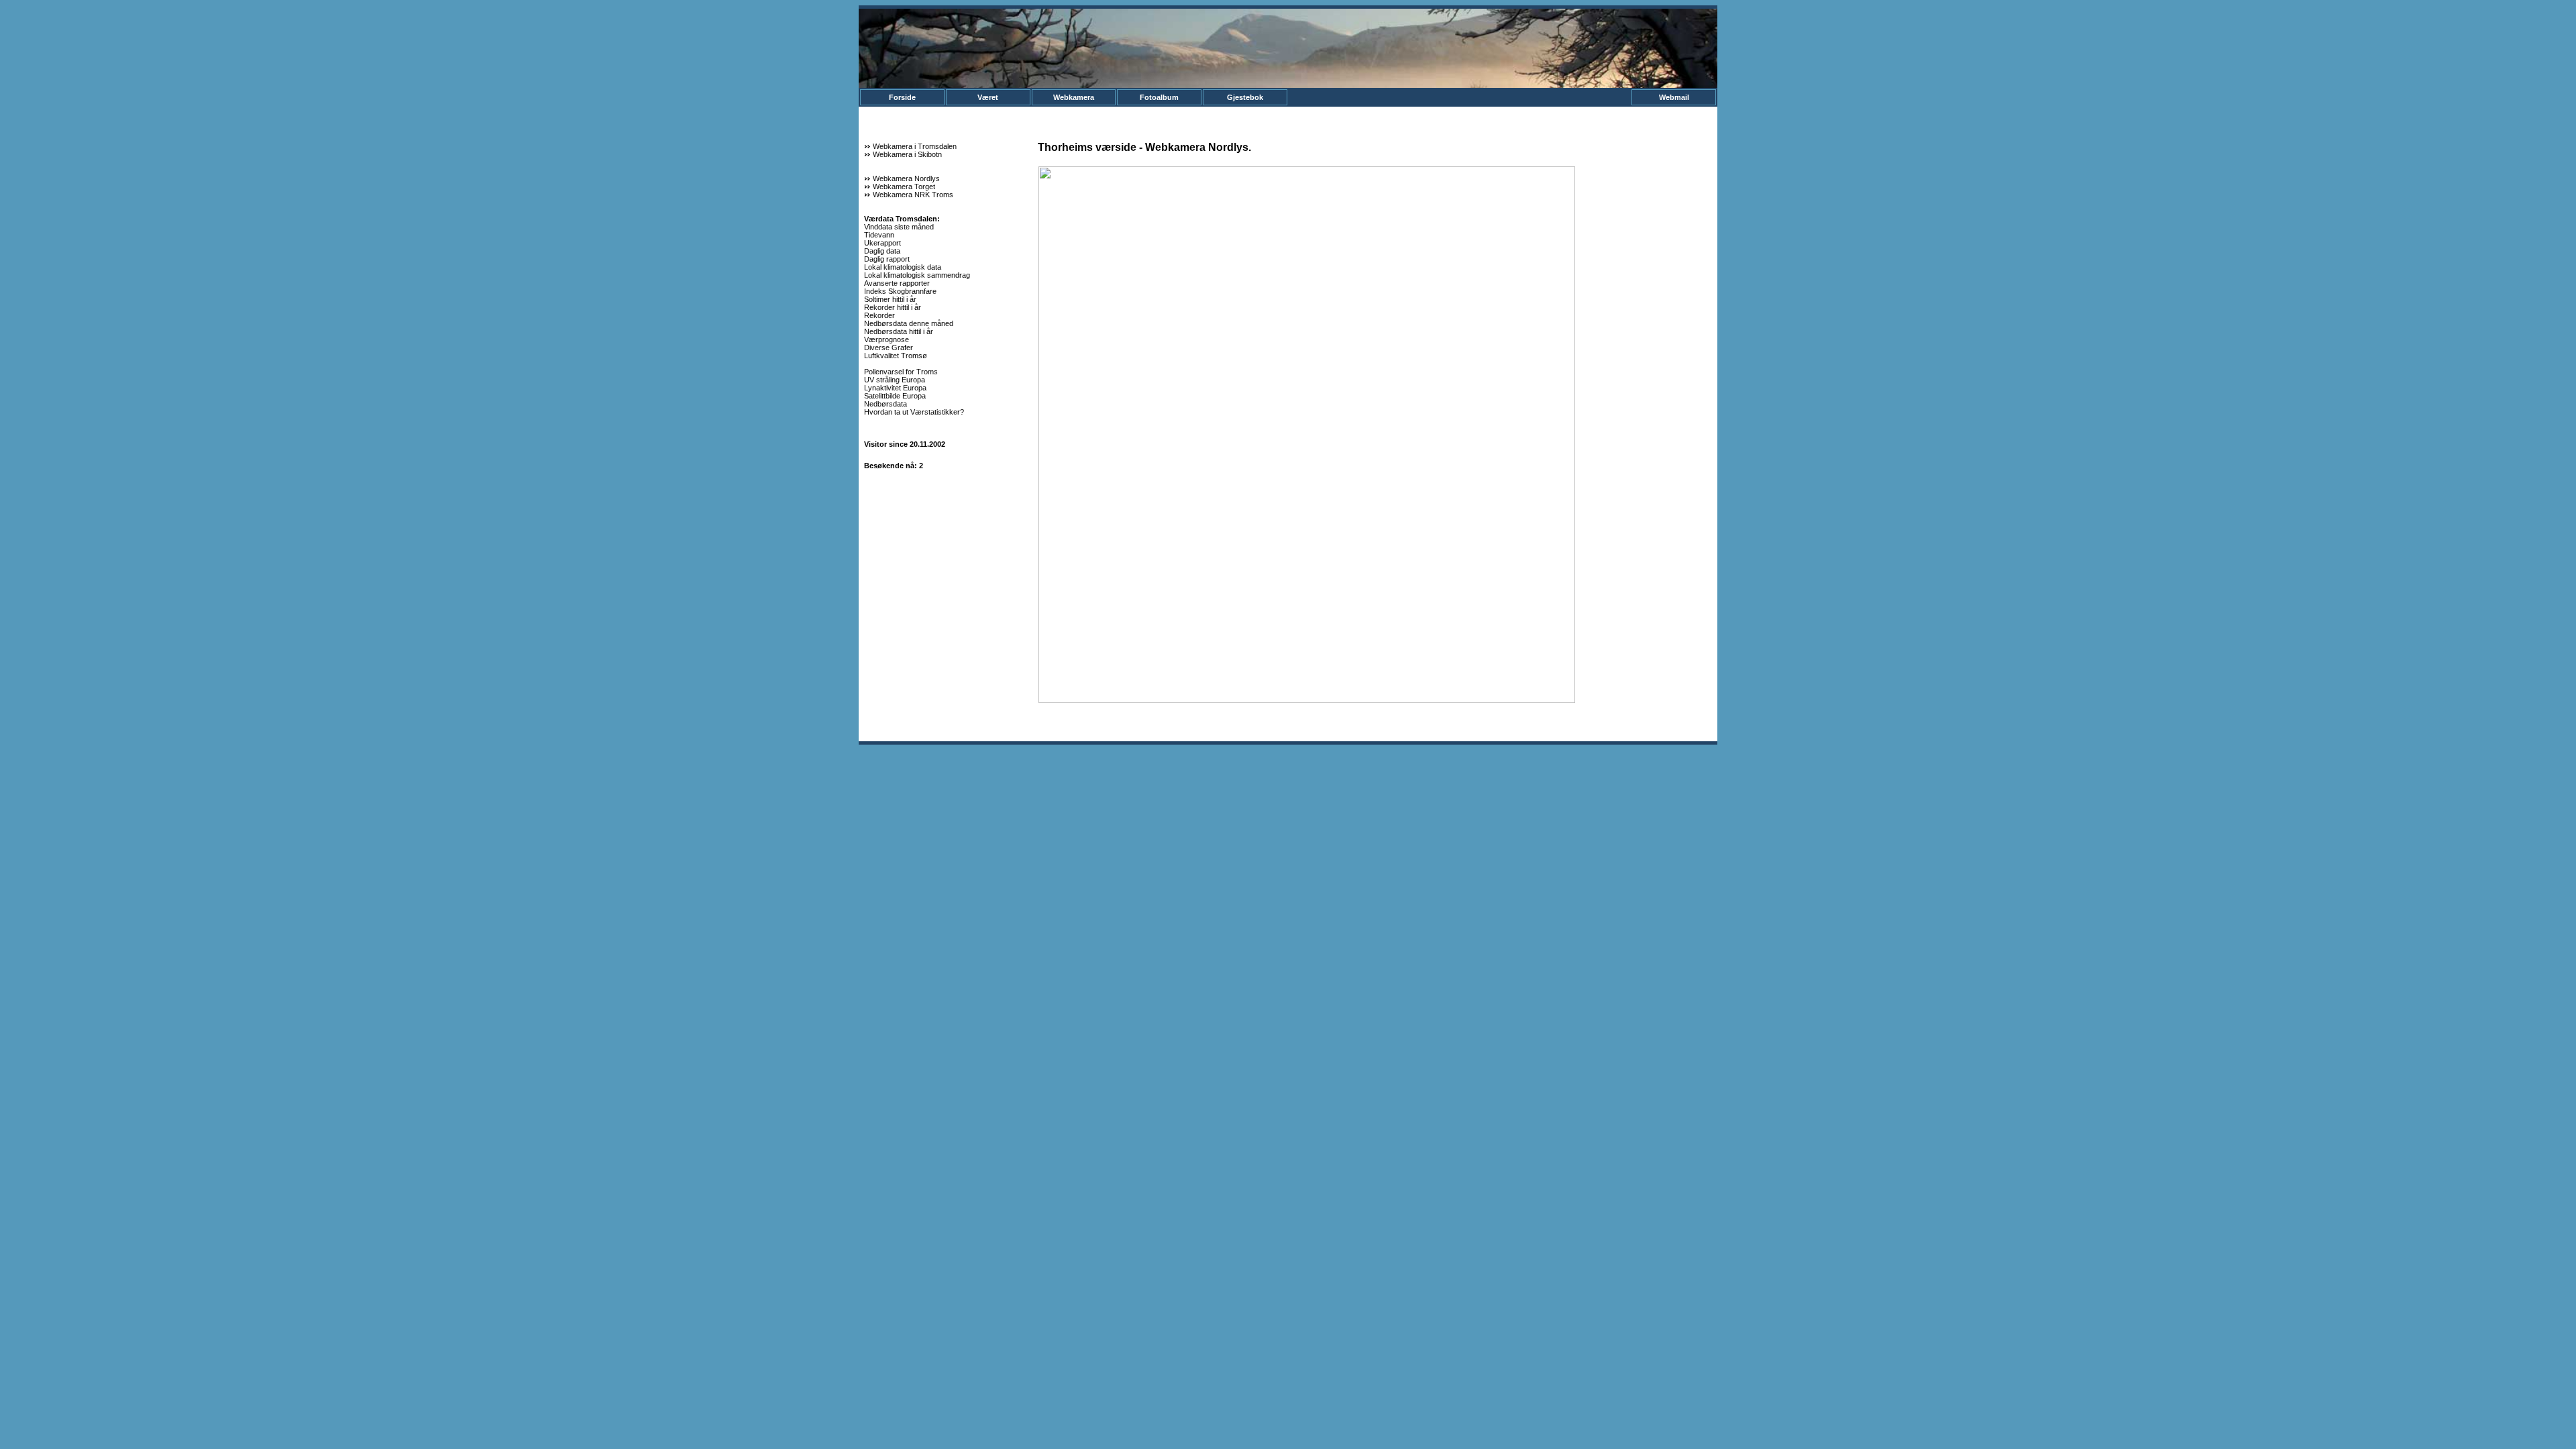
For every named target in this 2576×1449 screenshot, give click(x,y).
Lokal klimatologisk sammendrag (917, 275)
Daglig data (882, 251)
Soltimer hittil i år (890, 299)
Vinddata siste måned (899, 227)
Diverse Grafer (889, 347)
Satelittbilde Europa (895, 396)
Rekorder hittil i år (893, 307)
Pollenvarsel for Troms (901, 372)
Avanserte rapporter (897, 283)
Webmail (1674, 97)
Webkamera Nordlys (906, 178)
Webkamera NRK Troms (913, 195)
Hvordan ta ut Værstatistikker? (914, 412)
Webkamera (1074, 97)
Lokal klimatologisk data (903, 267)
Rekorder (879, 315)
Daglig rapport (887, 259)
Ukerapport (882, 243)
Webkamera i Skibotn (907, 154)
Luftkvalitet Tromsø (896, 356)
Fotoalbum (1159, 97)
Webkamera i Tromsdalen (915, 146)
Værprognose (887, 339)
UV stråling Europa (895, 380)
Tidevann (879, 235)
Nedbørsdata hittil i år (899, 331)
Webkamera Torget (904, 186)
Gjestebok (1245, 97)
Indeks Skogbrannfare (900, 291)
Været (988, 97)
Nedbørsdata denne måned (909, 323)
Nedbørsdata (885, 404)
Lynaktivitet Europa (895, 388)
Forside (902, 97)
